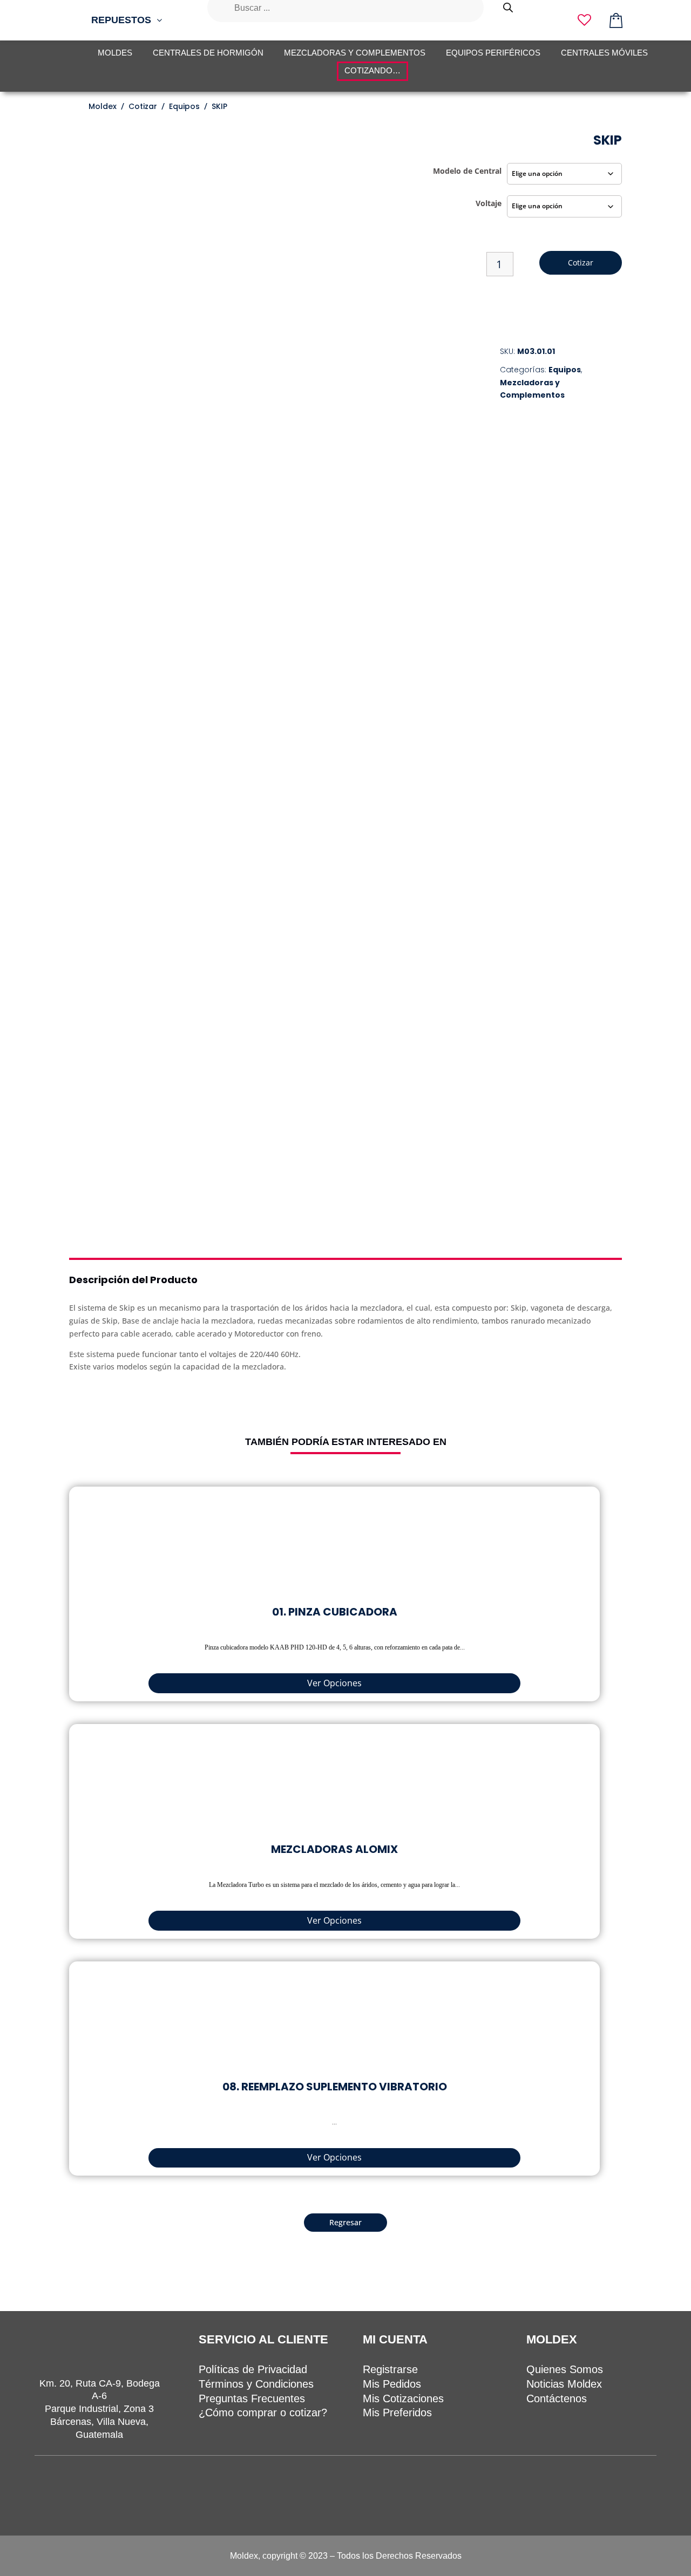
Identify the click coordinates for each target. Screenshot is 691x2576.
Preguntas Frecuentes (252, 2398)
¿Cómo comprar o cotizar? (263, 2413)
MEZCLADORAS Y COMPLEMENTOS (355, 53)
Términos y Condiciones (256, 2384)
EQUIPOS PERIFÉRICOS (493, 53)
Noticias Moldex (564, 2384)
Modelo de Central (467, 171)
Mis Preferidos (397, 2413)
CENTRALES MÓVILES (604, 53)
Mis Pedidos (392, 2384)
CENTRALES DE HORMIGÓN (208, 53)
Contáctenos (557, 2398)
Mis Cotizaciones (403, 2398)
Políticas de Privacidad (253, 2369)
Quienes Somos (565, 2369)
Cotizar (581, 263)
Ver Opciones (334, 1683)
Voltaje (489, 203)
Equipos (565, 370)
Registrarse (390, 2369)
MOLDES (115, 53)
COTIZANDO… (372, 70)
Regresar (345, 2222)
